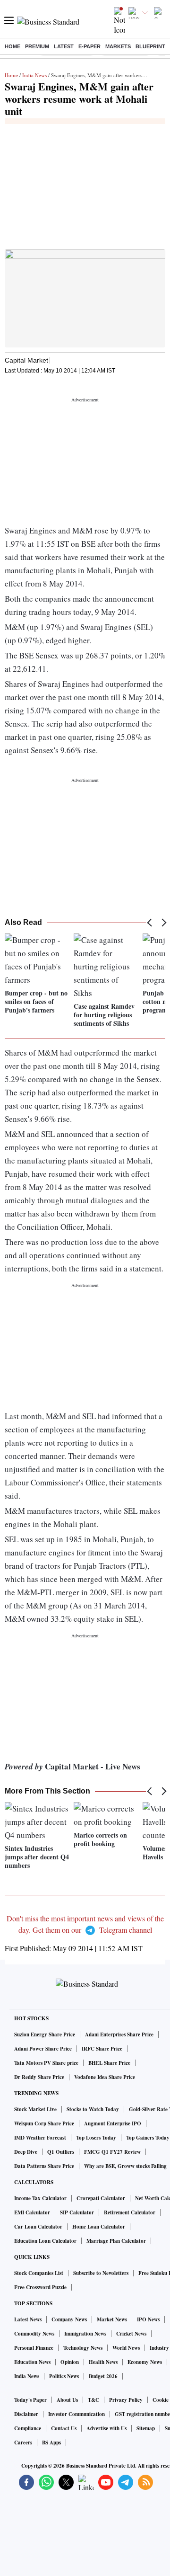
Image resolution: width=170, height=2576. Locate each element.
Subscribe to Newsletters (101, 2273)
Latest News (28, 2319)
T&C (93, 2400)
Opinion (70, 2362)
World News (126, 2348)
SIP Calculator (77, 2212)
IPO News (148, 2319)
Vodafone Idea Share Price (105, 2077)
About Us (67, 2400)
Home (13, 46)
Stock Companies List (39, 2273)
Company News (69, 2319)
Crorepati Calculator (101, 2198)
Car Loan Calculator (38, 2227)
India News (34, 75)
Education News (32, 2362)
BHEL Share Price (109, 2063)
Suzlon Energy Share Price (45, 2034)
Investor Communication (76, 2414)
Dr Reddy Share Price (39, 2077)
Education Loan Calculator (45, 2241)
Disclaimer (26, 2414)
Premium (37, 46)
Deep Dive (26, 2152)
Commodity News (34, 2334)
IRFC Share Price (102, 2049)
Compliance (28, 2428)
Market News (112, 2319)
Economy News (145, 2362)
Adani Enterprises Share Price (119, 2034)
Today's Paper (30, 2400)
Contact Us (64, 2428)
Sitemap (146, 2428)
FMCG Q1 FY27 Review (112, 2152)
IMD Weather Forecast (40, 2138)
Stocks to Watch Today (93, 2109)
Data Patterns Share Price (44, 2166)
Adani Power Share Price (43, 2049)
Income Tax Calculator (40, 2198)
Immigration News (85, 2334)
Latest (64, 46)
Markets (118, 46)
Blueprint (150, 46)
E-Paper (89, 46)
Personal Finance (34, 2348)
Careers (23, 2443)
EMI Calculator (32, 2212)
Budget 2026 (103, 2376)
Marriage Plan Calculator (116, 2241)
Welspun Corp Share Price (44, 2123)
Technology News (83, 2348)
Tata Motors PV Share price (46, 2063)
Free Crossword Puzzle (40, 2287)
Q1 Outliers (61, 2152)
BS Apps (51, 2443)
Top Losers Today (96, 2138)
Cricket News (131, 2334)
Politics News (64, 2376)
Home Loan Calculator (99, 2227)
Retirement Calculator (130, 2212)
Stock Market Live (35, 2109)
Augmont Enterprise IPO (113, 2123)
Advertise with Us (106, 2428)
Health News (103, 2362)
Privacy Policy (126, 2400)
